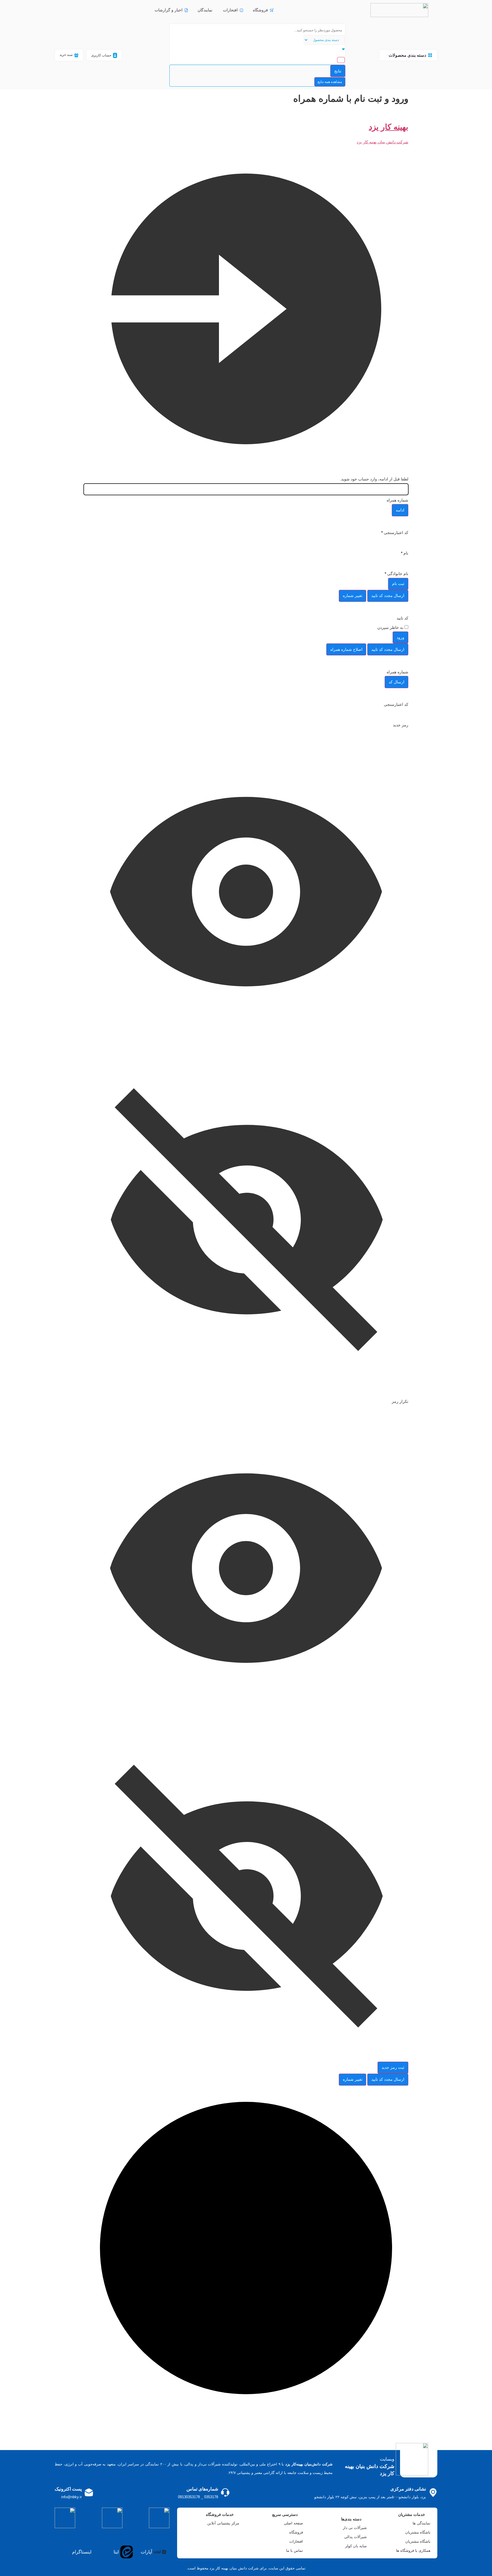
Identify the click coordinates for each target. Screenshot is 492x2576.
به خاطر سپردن (391, 627)
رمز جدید (401, 725)
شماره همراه (397, 500)
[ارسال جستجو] (341, 60)
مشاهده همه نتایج (330, 82)
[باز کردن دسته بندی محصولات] (386, 55)
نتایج (338, 71)
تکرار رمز (400, 1401)
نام (405, 553)
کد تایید (402, 618)
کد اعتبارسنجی (395, 533)
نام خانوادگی (396, 574)
